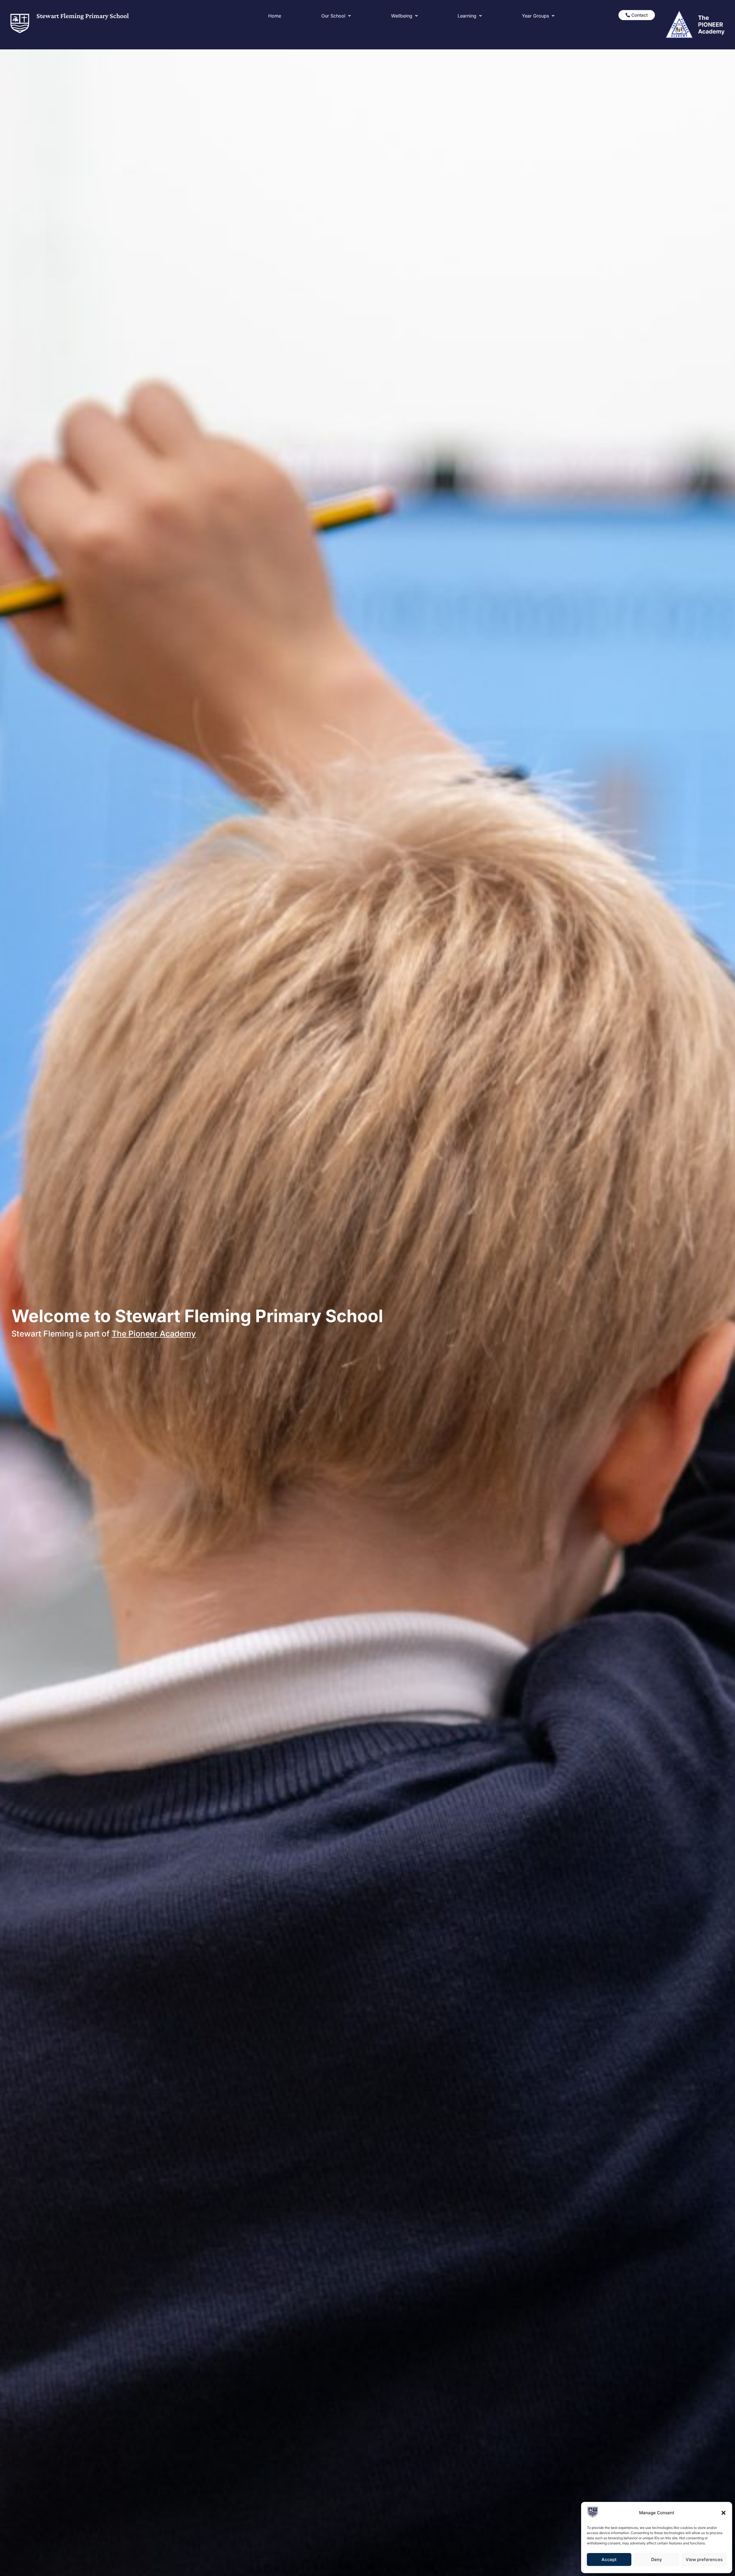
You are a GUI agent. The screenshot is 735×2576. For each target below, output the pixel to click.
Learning (467, 16)
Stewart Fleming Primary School (83, 16)
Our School (333, 16)
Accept (609, 2559)
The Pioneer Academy (154, 1334)
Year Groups (535, 16)
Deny (657, 2559)
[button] (724, 2513)
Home (275, 16)
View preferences (704, 2559)
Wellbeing (402, 16)
